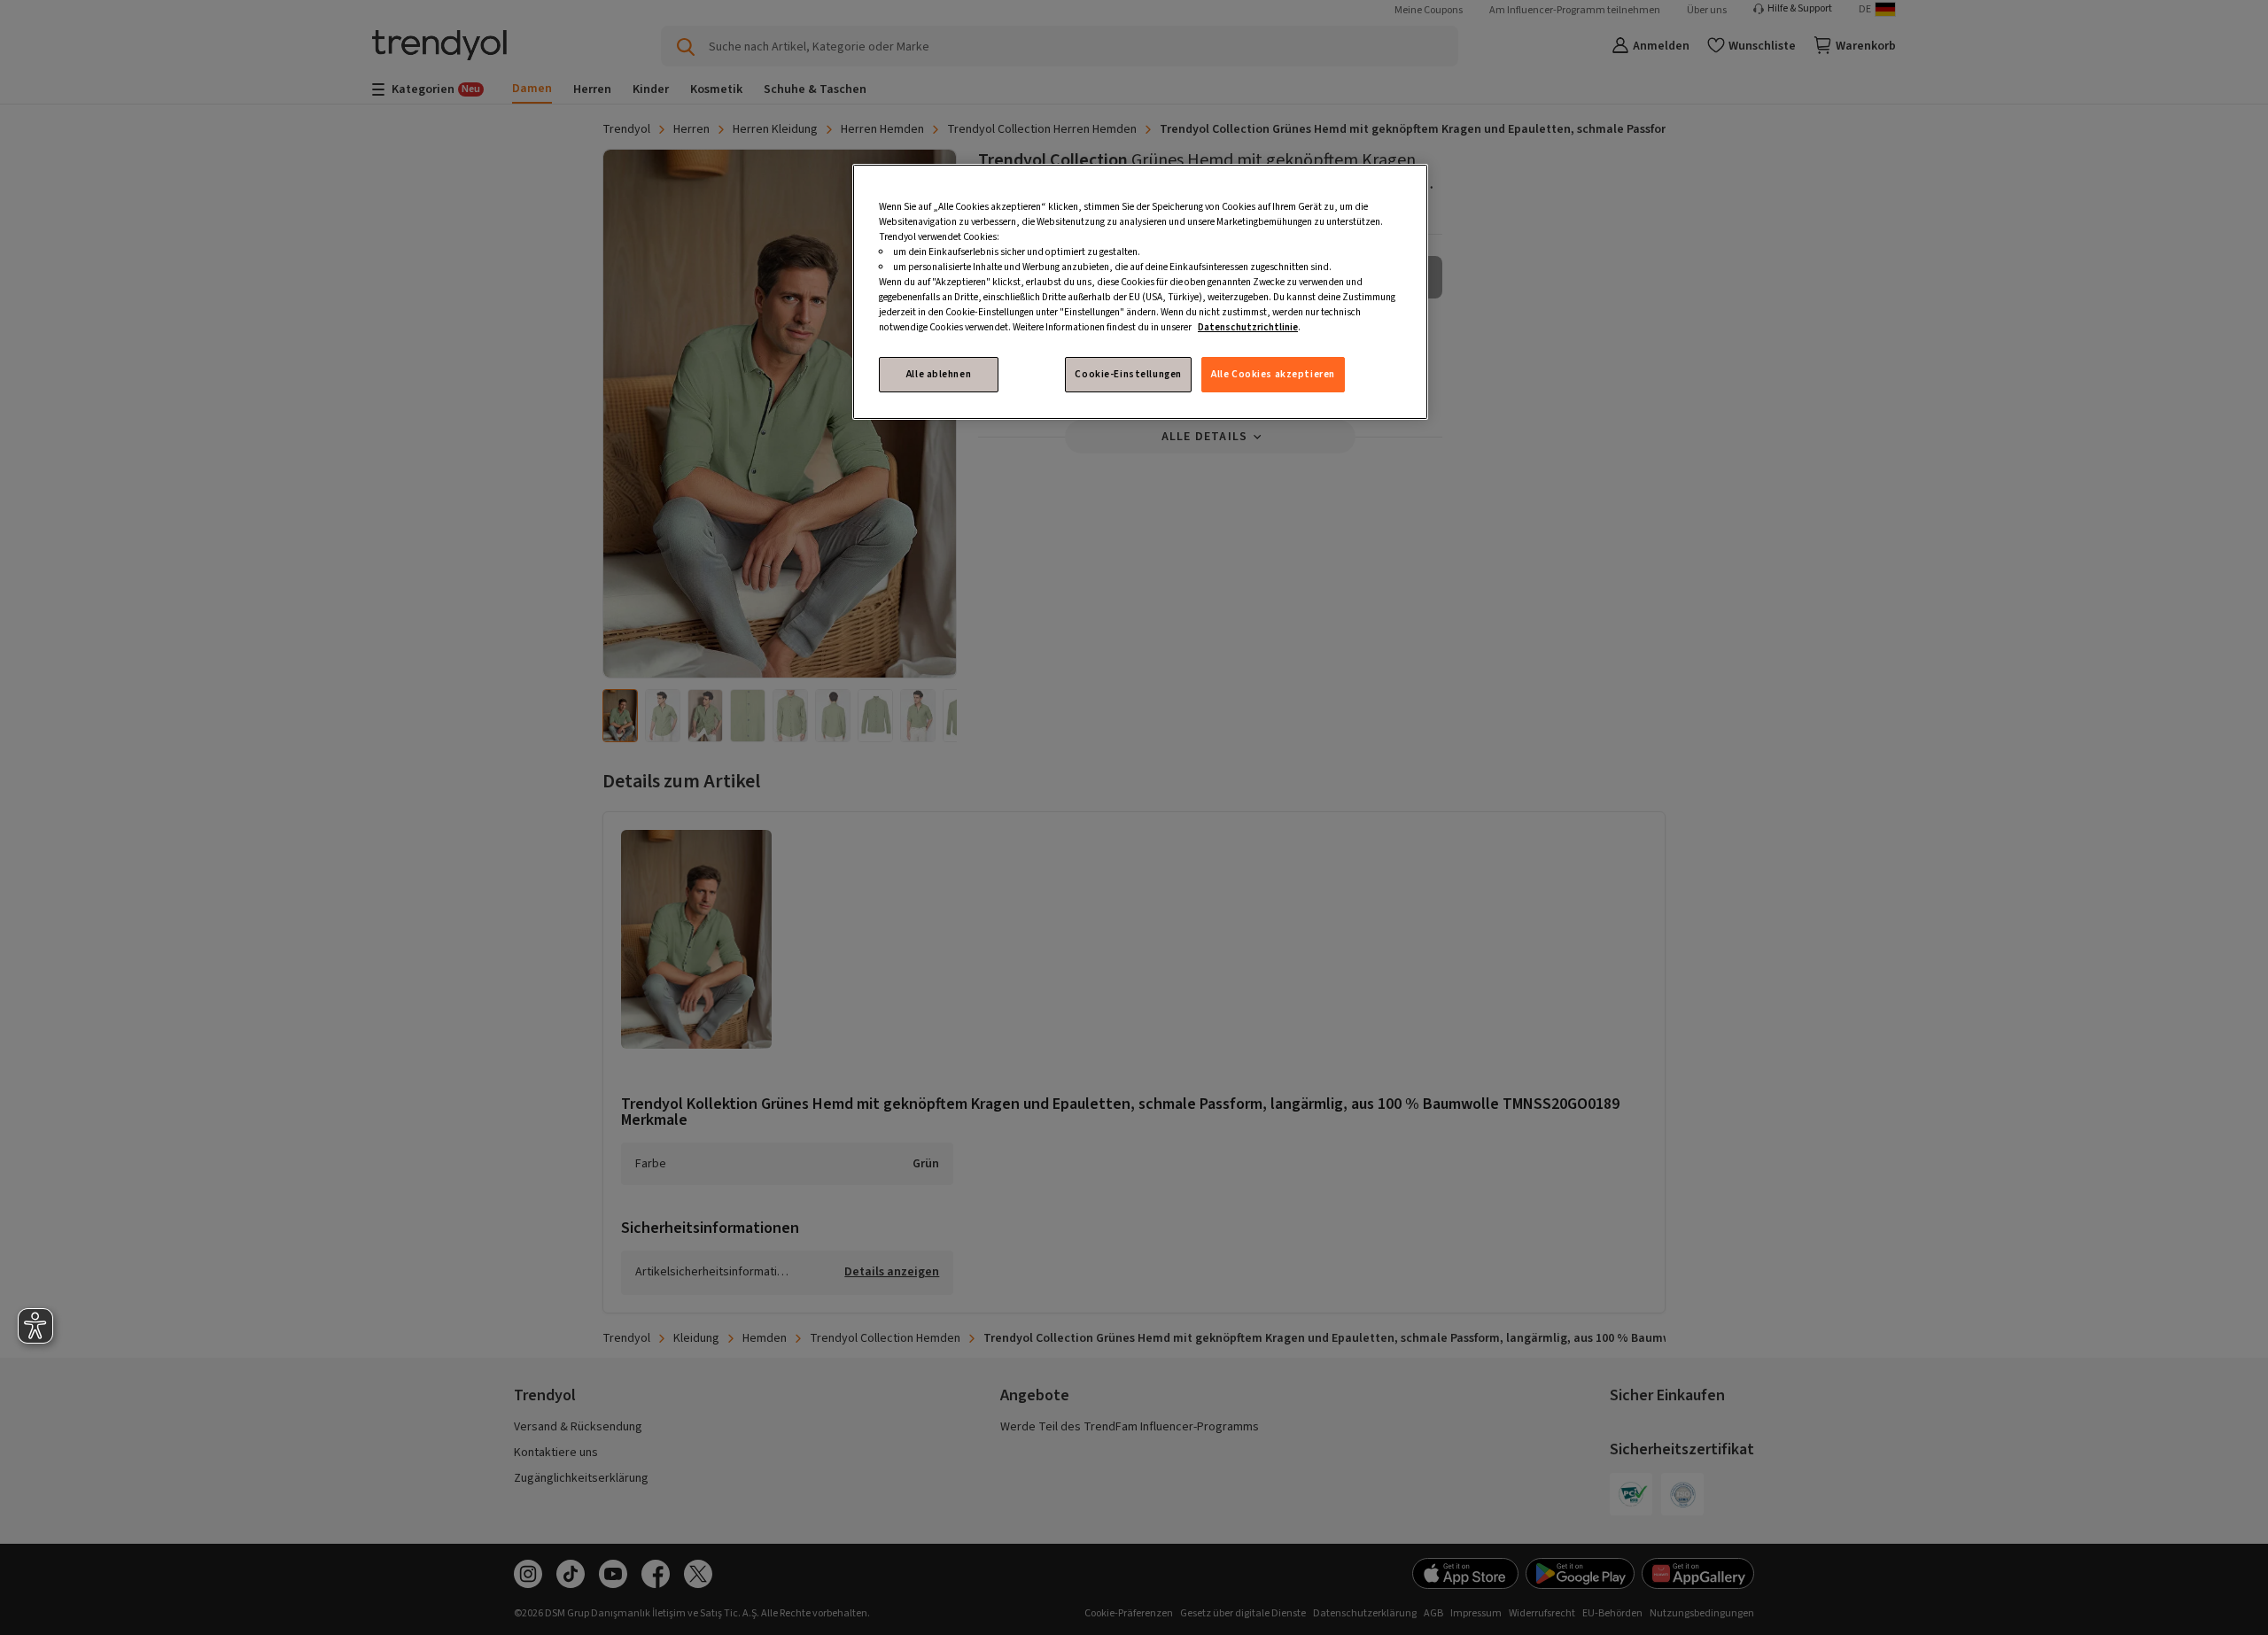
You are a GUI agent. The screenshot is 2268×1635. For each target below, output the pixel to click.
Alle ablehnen (939, 374)
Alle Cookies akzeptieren (1273, 374)
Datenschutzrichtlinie (1248, 327)
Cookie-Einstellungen (1128, 374)
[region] (1140, 292)
